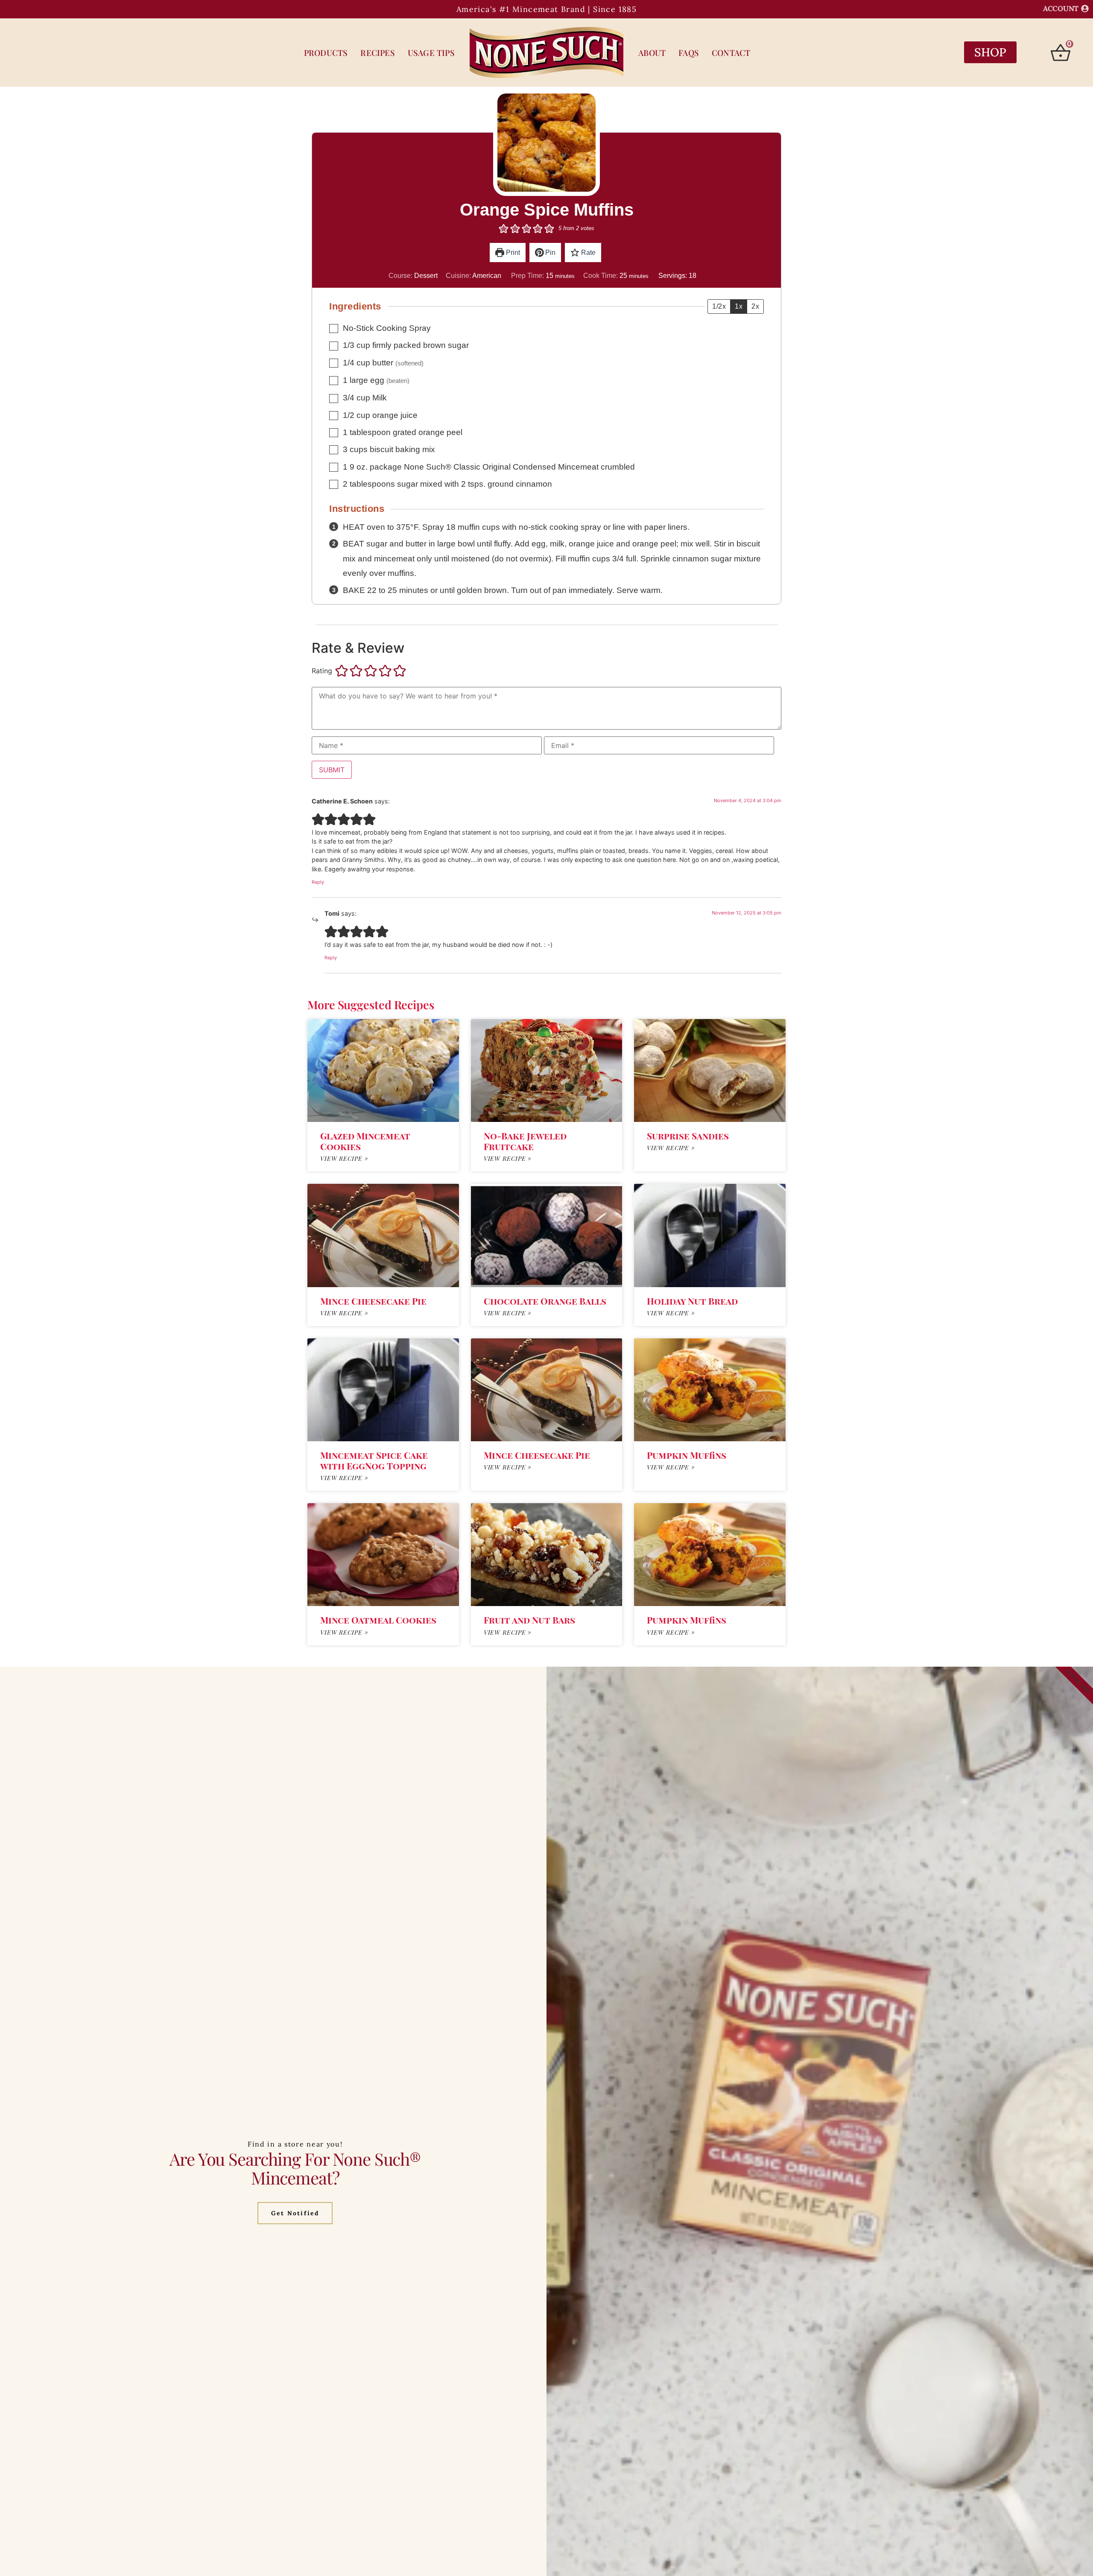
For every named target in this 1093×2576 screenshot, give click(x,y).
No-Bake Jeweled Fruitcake (525, 1141)
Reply (318, 882)
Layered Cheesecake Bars (383, 1939)
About (652, 53)
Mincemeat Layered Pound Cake (368, 1780)
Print (512, 253)
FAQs (689, 53)
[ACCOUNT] (1085, 9)
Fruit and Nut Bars (529, 1620)
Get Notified (295, 2543)
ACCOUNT (1061, 9)
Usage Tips (431, 53)
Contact (731, 53)
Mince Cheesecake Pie (373, 1301)
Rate (587, 253)
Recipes (377, 53)
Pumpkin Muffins (687, 1455)
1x (739, 306)
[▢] (335, 329)
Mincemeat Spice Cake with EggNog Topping (374, 1460)
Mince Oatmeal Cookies (378, 1620)
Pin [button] (549, 253)
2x (755, 306)
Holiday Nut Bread (692, 1301)
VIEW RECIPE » (344, 1158)
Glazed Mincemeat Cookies (365, 1141)
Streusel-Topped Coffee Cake (544, 1780)
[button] (504, 228)
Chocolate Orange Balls (545, 1301)
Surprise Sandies (688, 1136)
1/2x (719, 306)
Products (326, 53)
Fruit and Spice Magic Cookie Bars (700, 1944)
